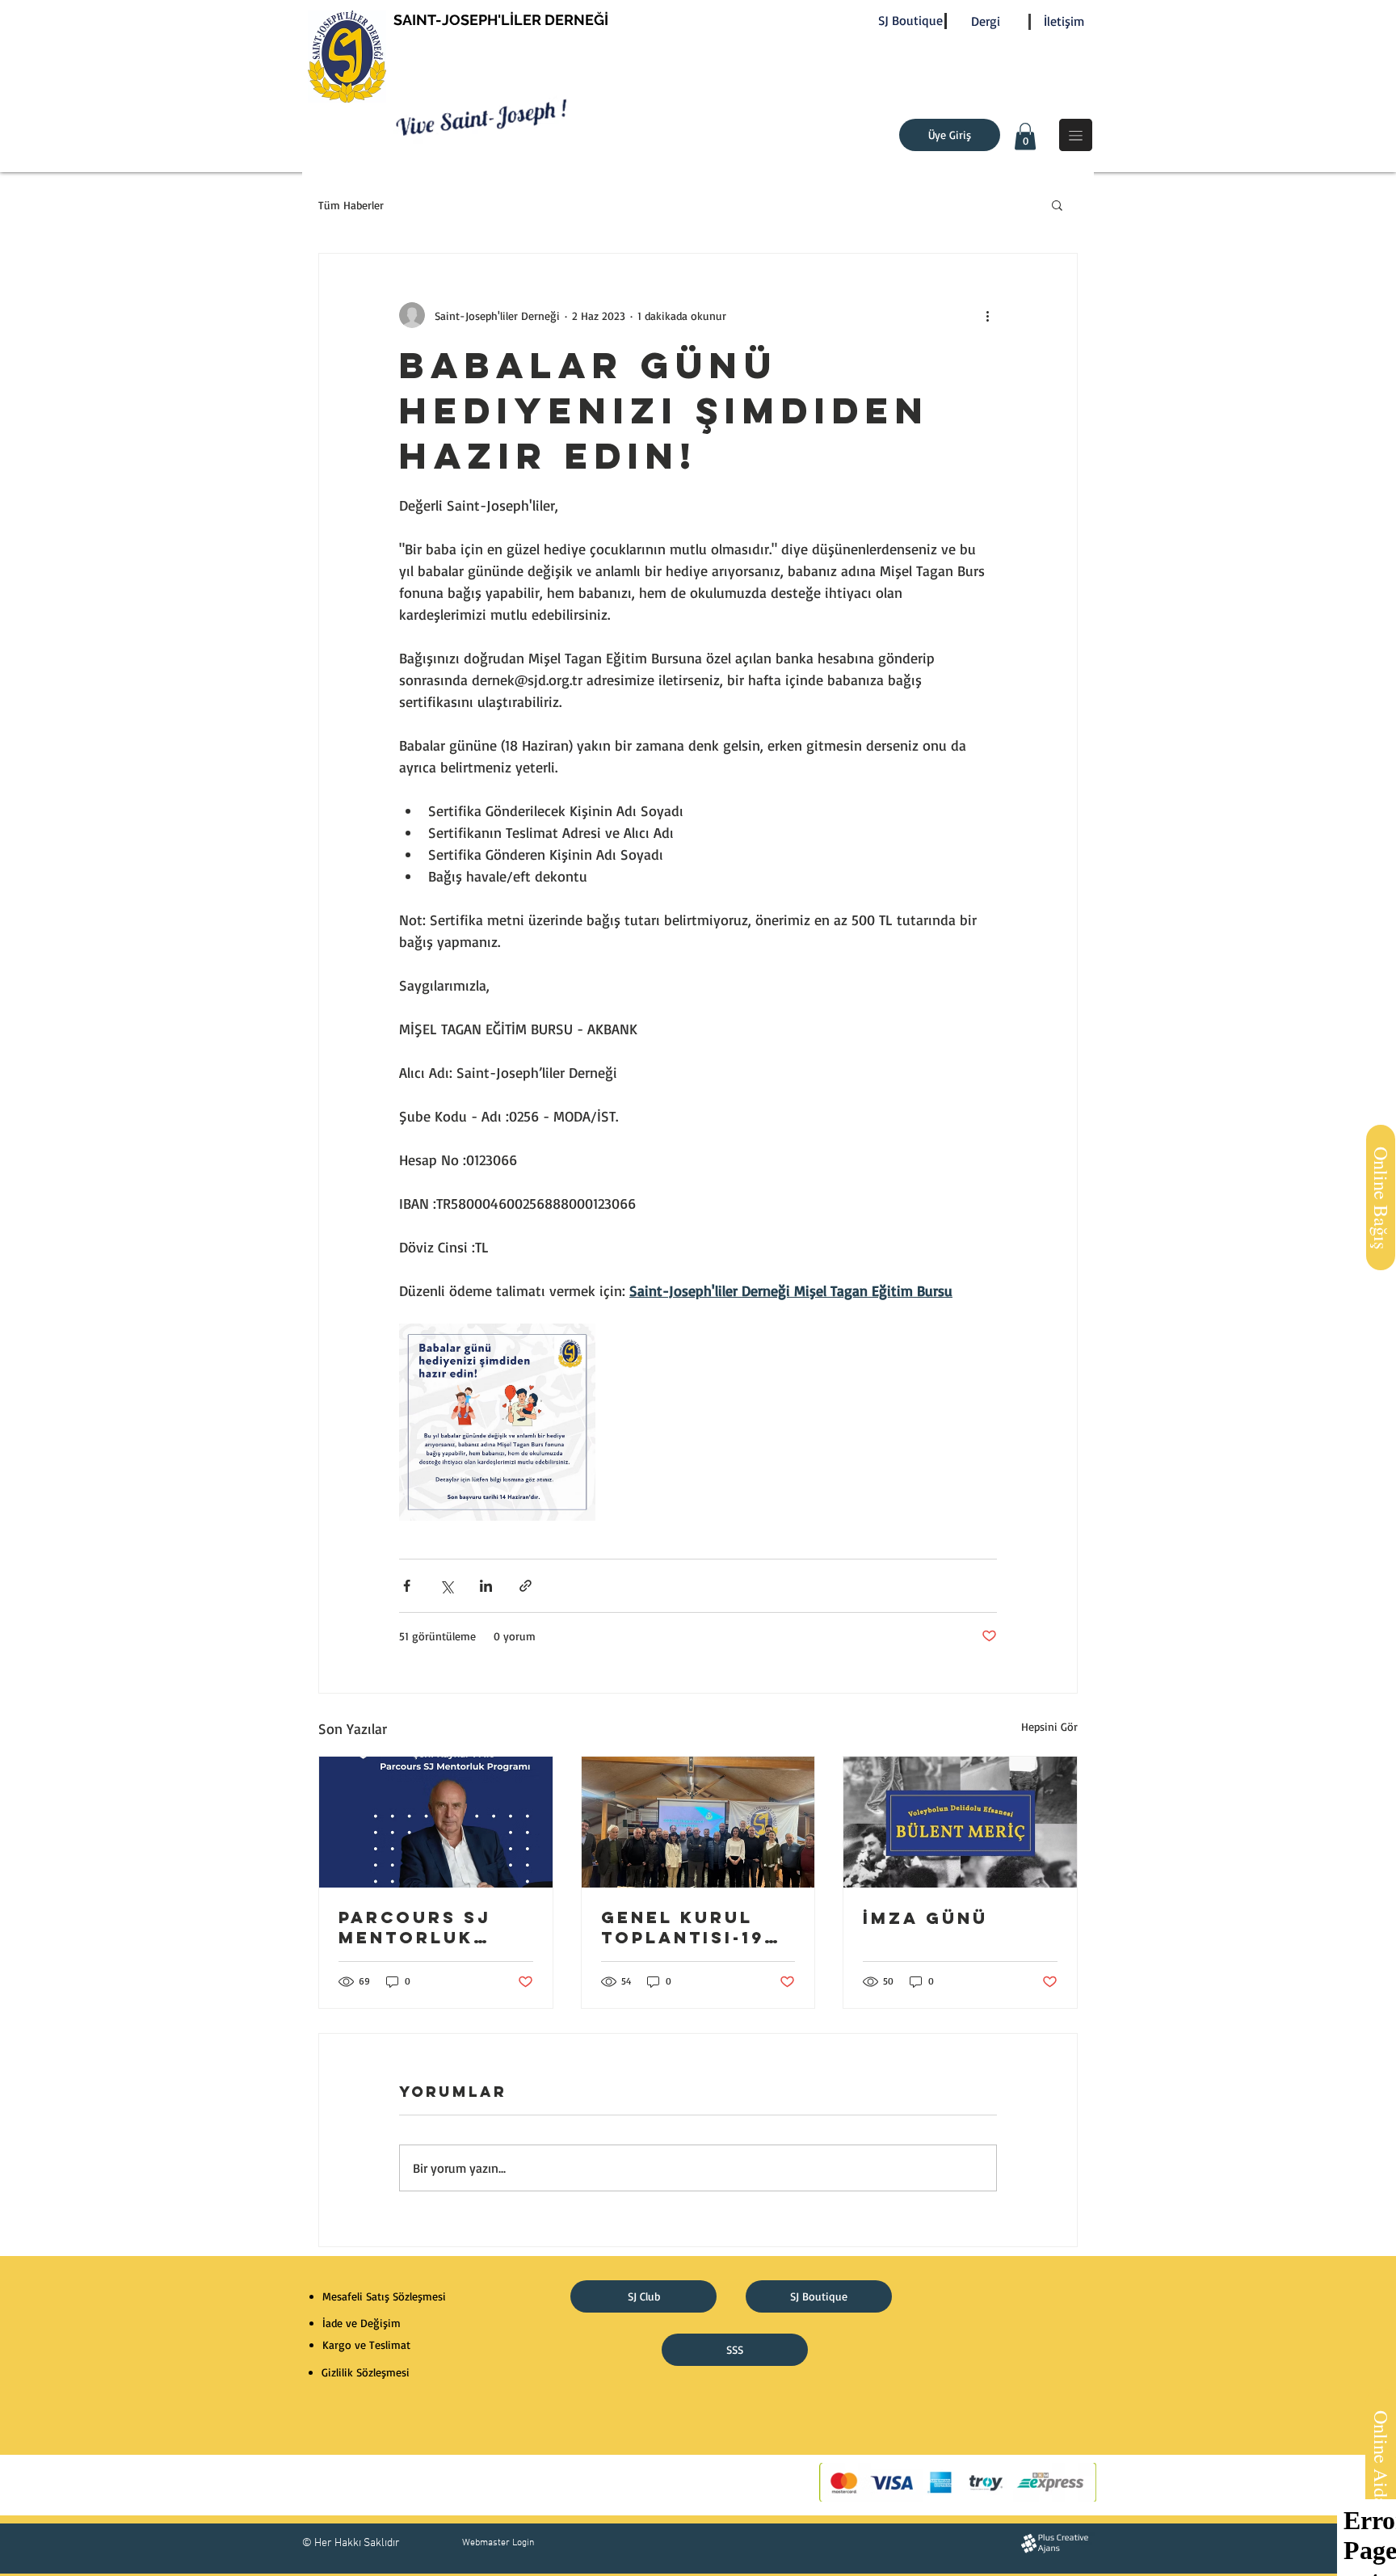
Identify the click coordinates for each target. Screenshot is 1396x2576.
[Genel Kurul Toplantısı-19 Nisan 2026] (698, 1822)
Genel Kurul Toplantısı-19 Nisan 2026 (683, 1927)
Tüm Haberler (351, 205)
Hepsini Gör (1049, 1726)
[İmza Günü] (960, 1822)
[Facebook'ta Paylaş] (407, 1586)
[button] (1025, 136)
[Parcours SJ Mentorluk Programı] (436, 1822)
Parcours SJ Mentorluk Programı (415, 1927)
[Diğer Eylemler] (987, 315)
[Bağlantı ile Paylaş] (526, 1586)
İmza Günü (925, 1918)
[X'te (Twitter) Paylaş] (446, 1586)
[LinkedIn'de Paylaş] (486, 1586)
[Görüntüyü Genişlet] (497, 1422)
